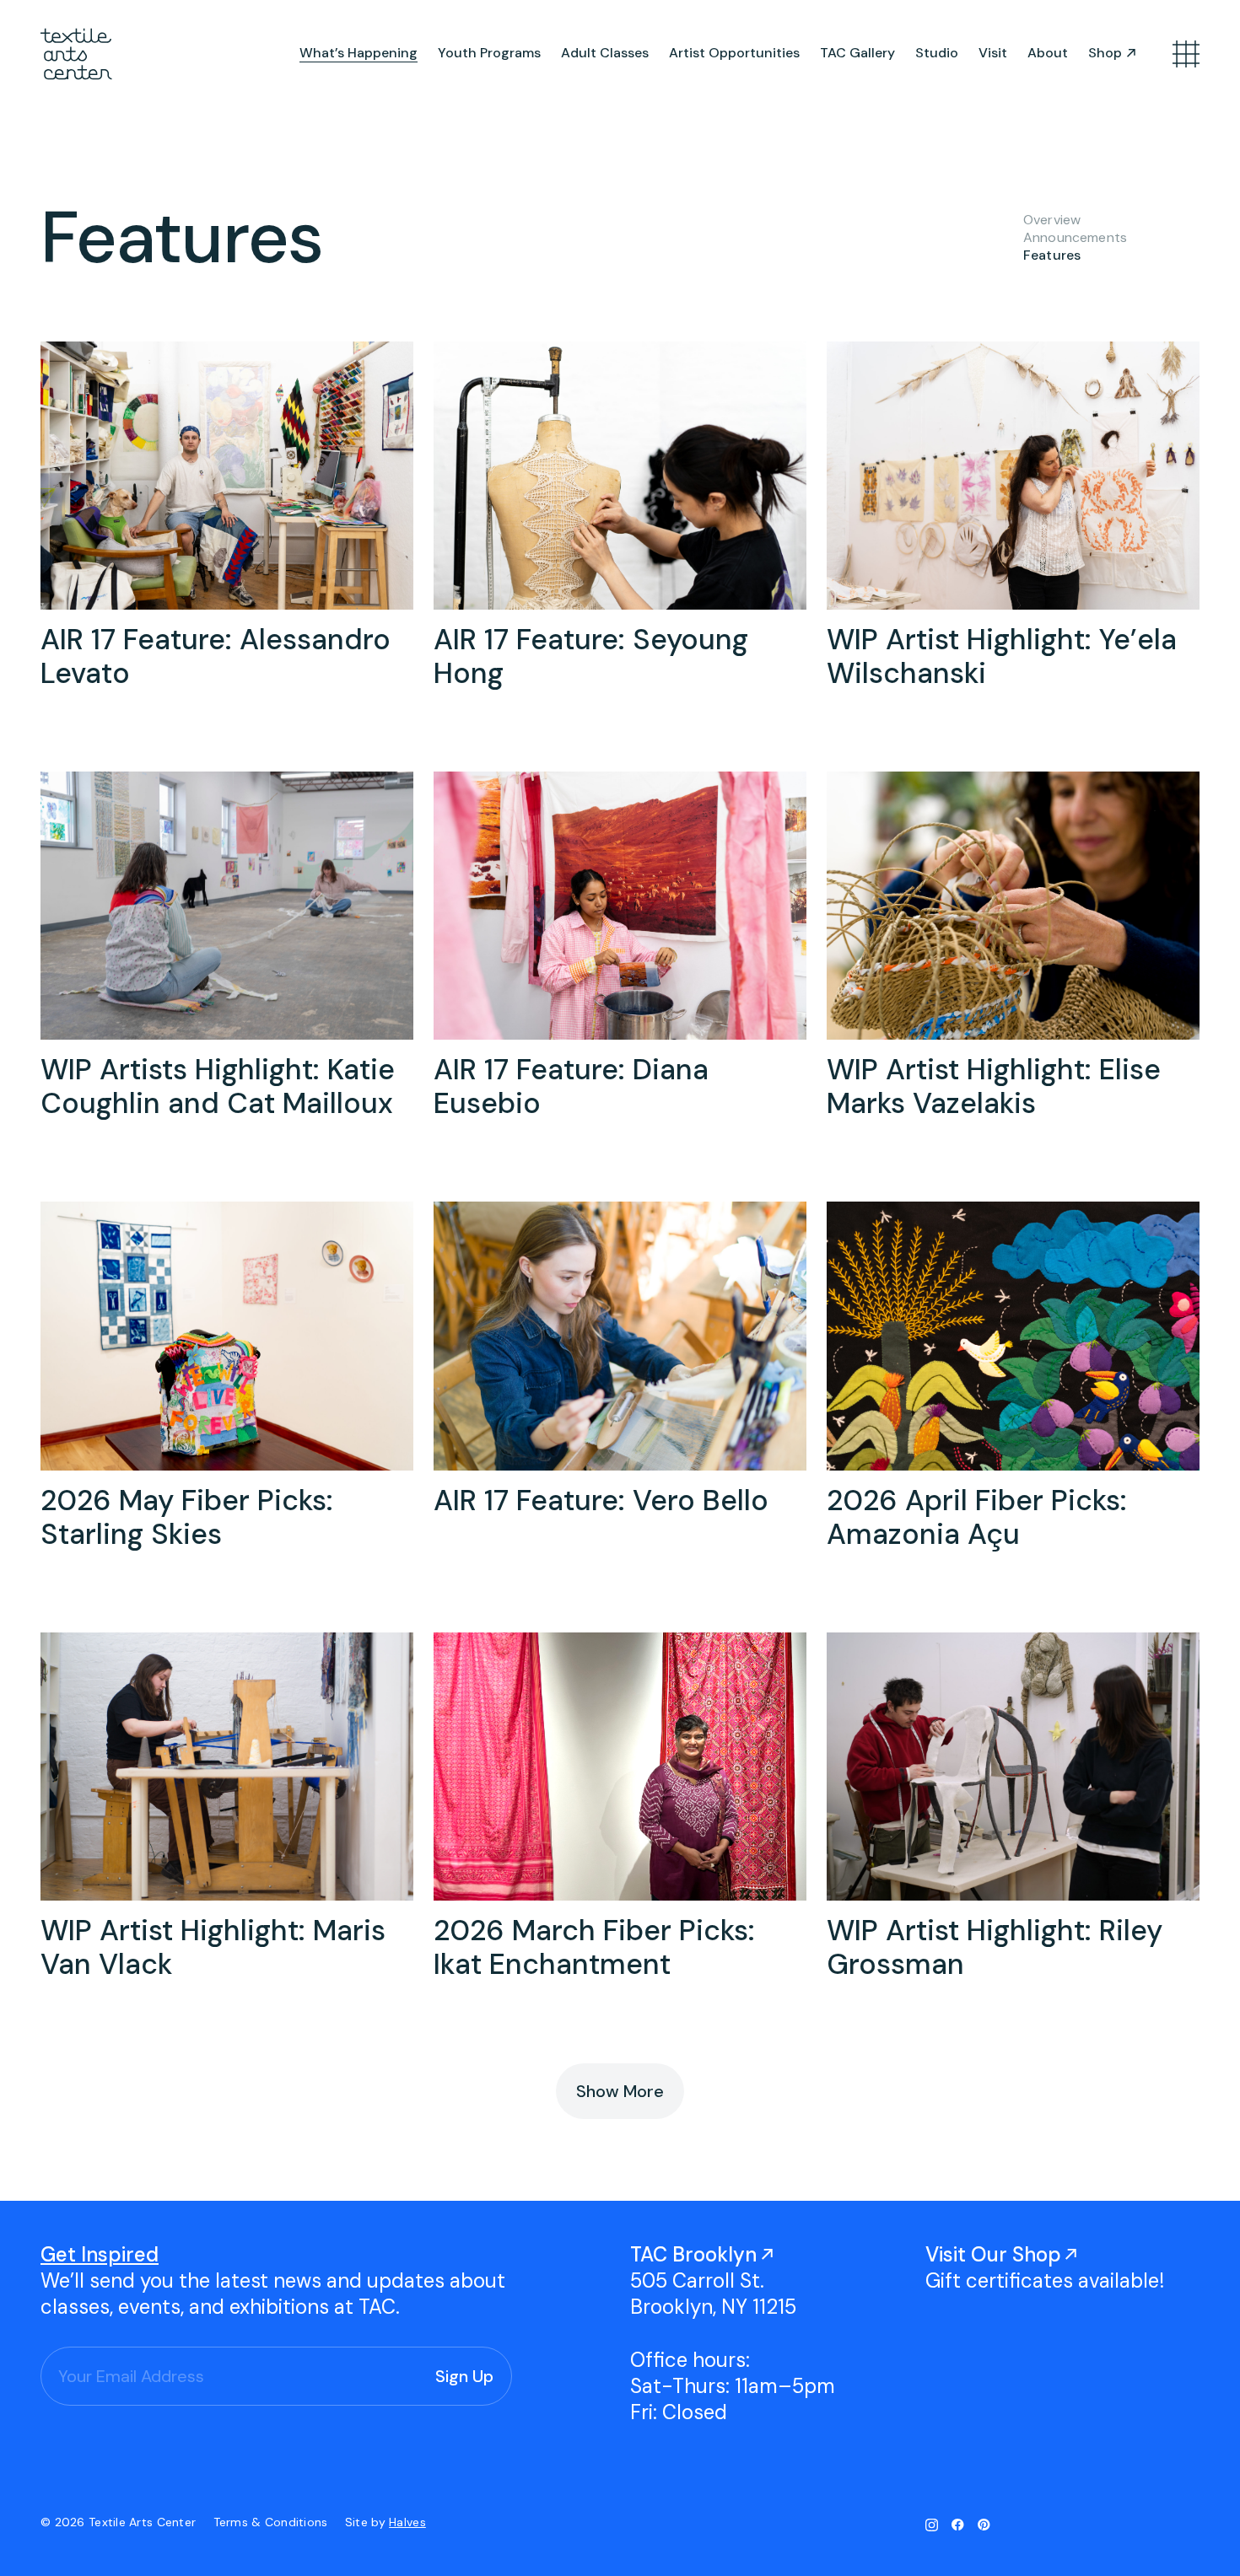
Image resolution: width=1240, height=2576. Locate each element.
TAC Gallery (857, 53)
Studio (937, 53)
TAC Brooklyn (693, 2254)
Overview (1052, 220)
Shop (1105, 53)
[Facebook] (958, 2525)
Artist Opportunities (734, 53)
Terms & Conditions (272, 2522)
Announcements (1075, 237)
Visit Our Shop (993, 2254)
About (1048, 53)
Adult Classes (605, 53)
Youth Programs (489, 53)
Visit (993, 53)
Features (1052, 255)
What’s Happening (359, 53)
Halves (407, 2522)
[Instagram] (932, 2525)
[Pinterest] (984, 2525)
